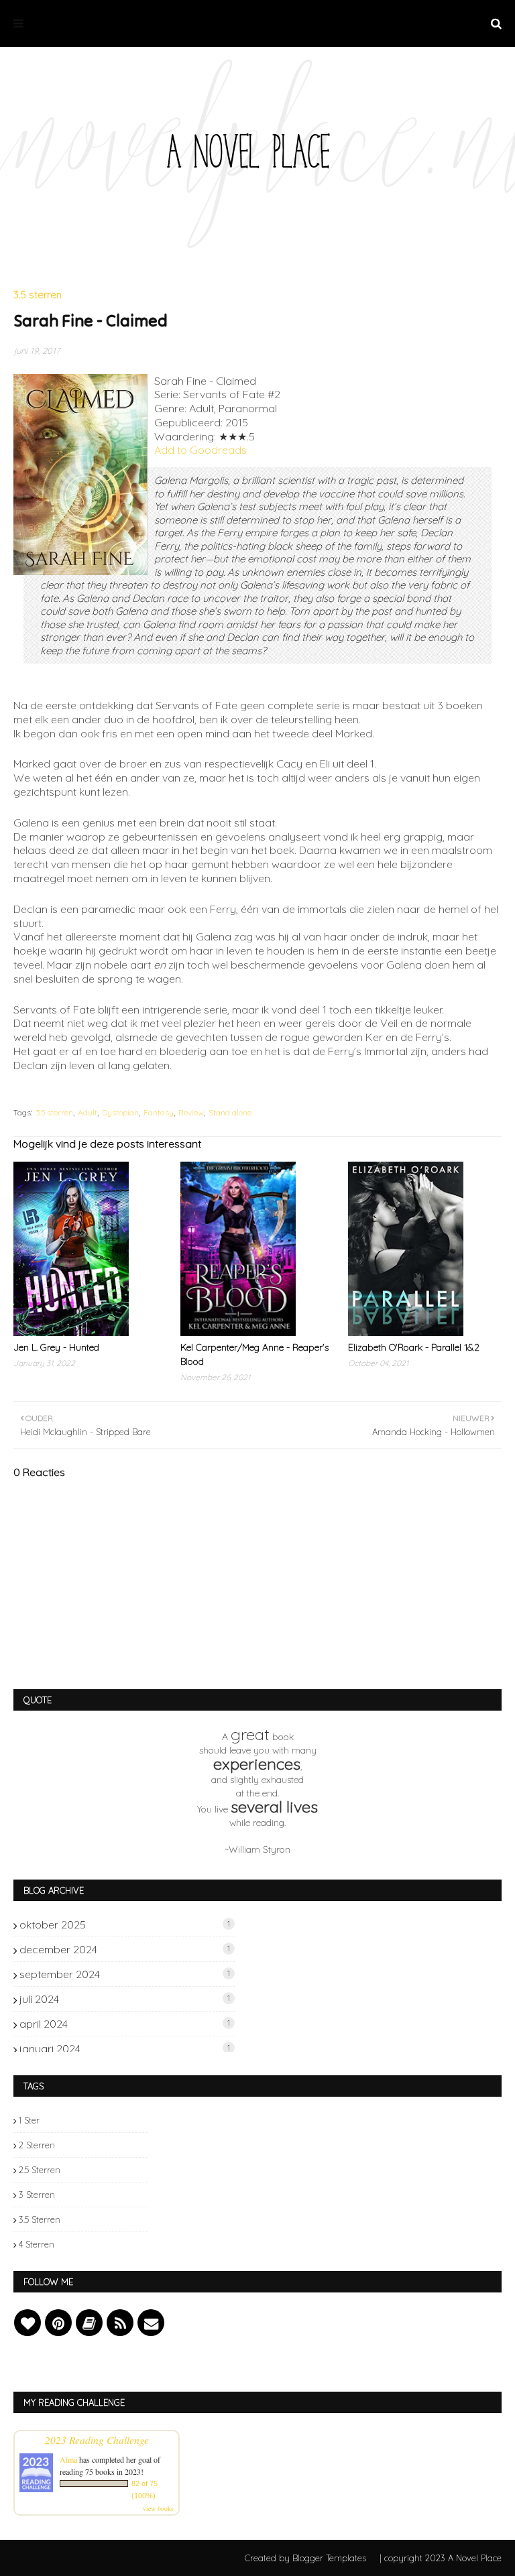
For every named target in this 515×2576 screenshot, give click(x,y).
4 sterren (37, 2244)
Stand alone (230, 1112)
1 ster (29, 2120)
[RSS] (120, 2323)
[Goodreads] (89, 2323)
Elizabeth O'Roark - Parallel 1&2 (414, 1347)
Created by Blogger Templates (305, 2558)
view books (158, 2508)
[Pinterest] (58, 2323)
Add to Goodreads (201, 450)
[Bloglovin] (27, 2323)
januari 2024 (125, 2048)
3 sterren (37, 2195)
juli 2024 (125, 1999)
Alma (68, 2459)
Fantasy (159, 1112)
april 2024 (125, 2024)
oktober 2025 (125, 1924)
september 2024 (125, 1974)
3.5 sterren (54, 1112)
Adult (88, 1112)
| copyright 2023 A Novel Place (441, 2558)
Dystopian (120, 1112)
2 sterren (37, 2145)
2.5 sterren (40, 2170)
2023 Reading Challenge (97, 2440)
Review (191, 1112)
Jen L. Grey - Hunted (56, 1347)
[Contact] (151, 2323)
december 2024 (125, 1949)
